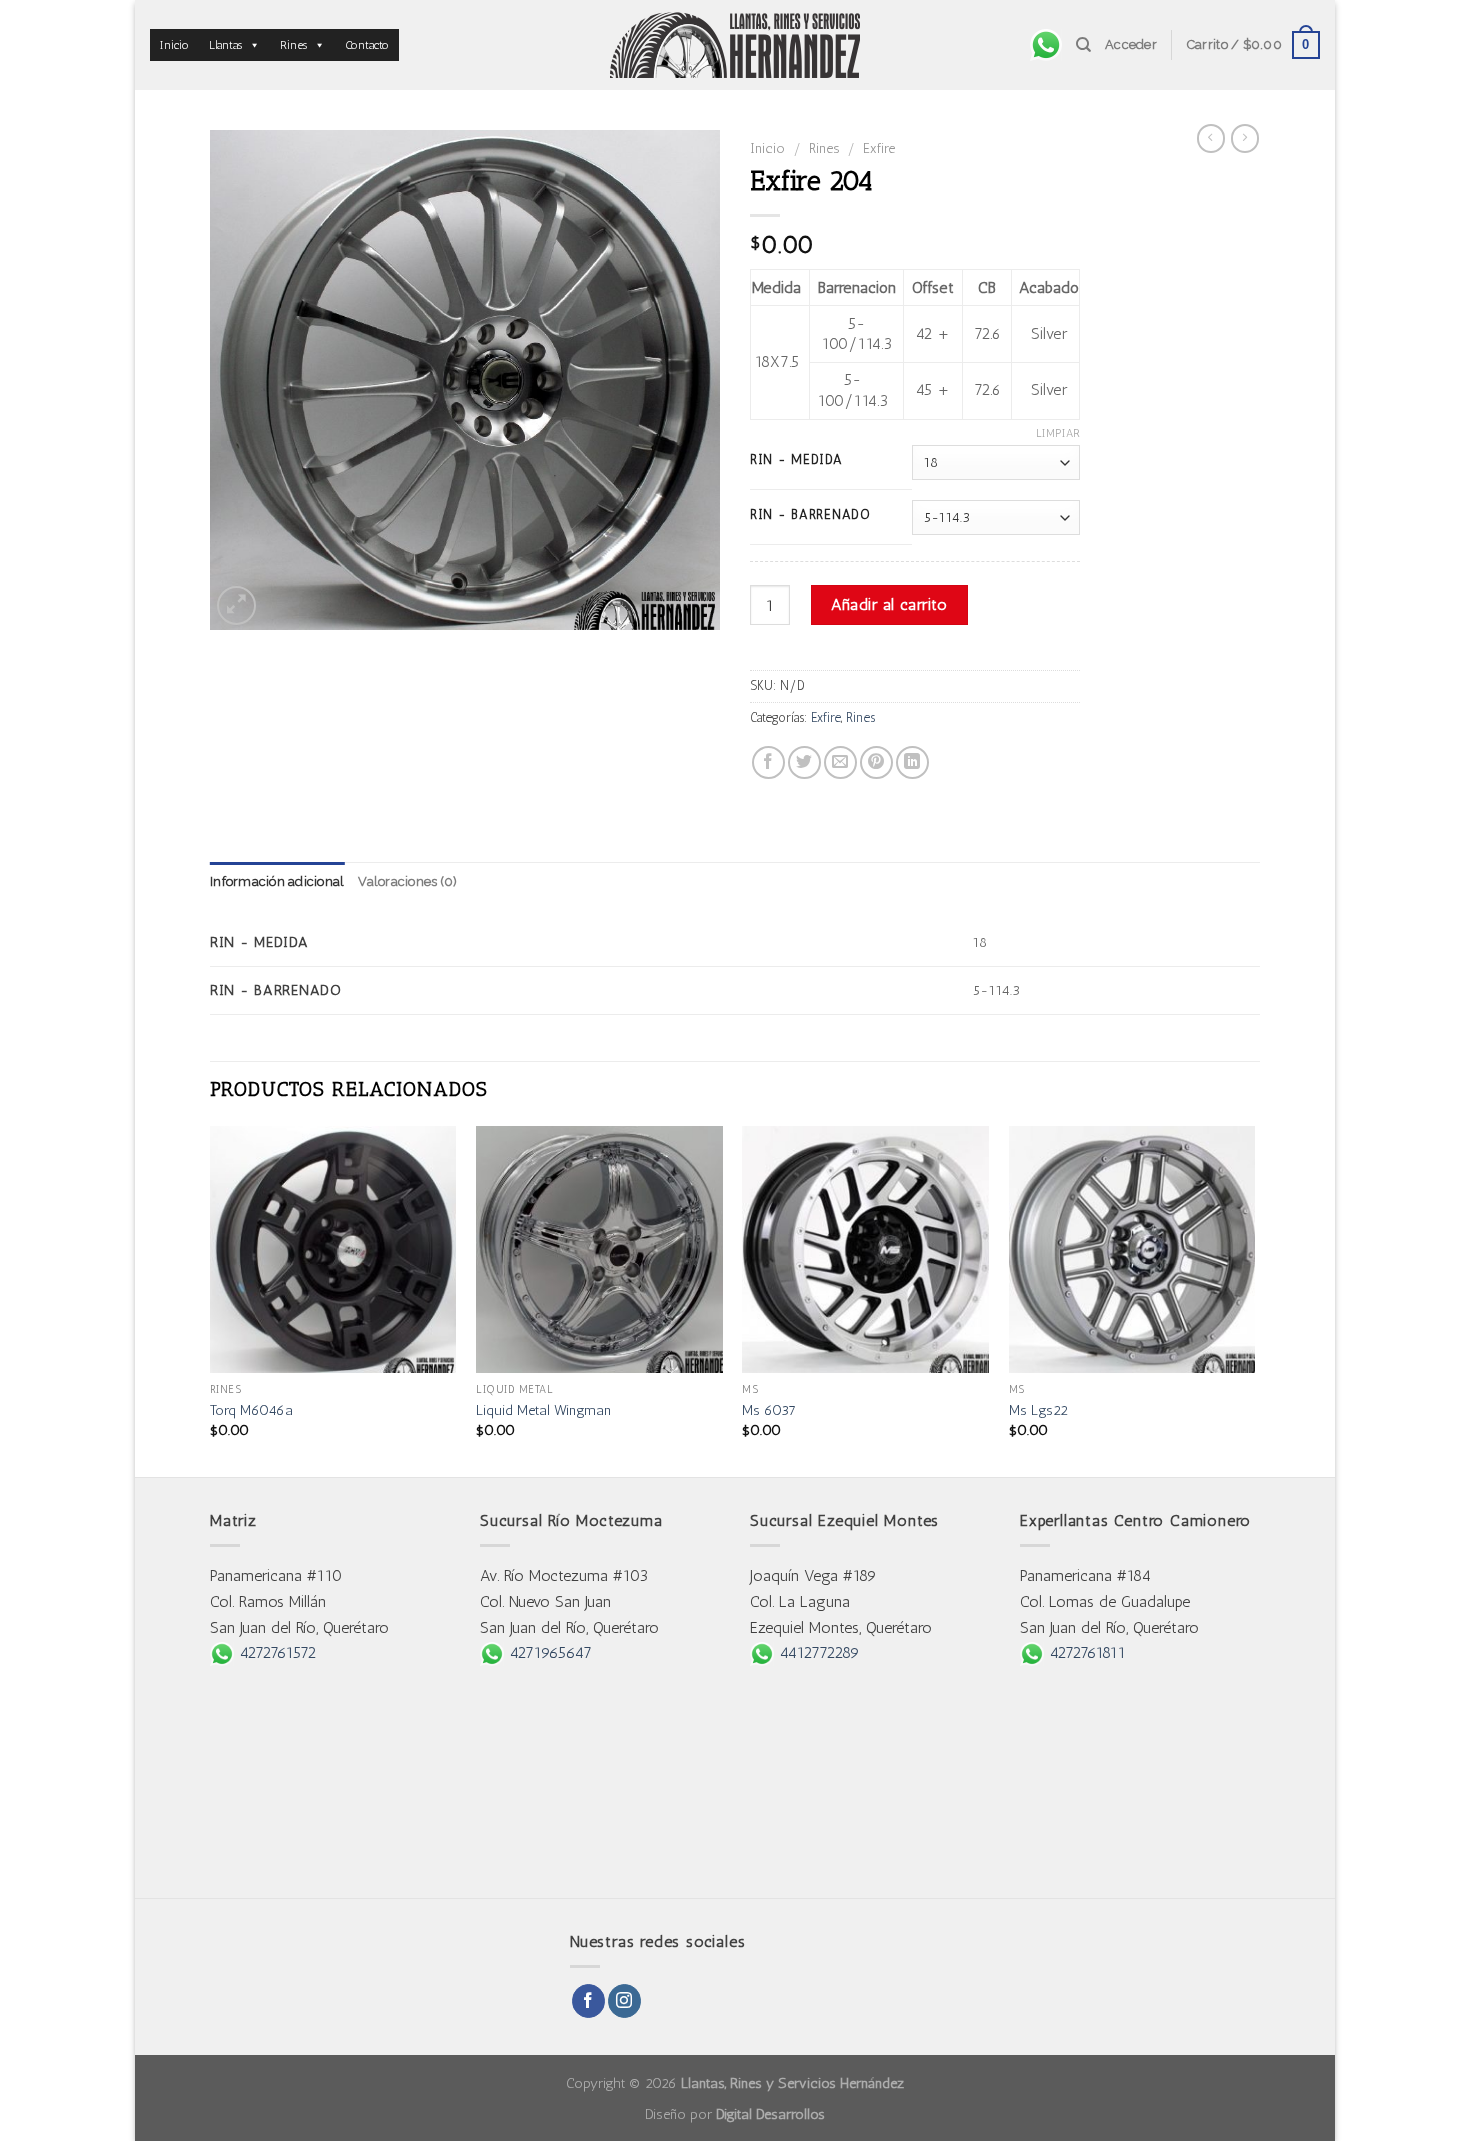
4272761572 (275, 1652)
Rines (293, 45)
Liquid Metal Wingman (543, 1410)
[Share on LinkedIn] (912, 762)
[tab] (277, 882)
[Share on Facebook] (768, 762)
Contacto (367, 45)
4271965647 (548, 1652)
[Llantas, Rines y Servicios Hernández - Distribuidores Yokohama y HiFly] (735, 45)
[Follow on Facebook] (588, 2001)
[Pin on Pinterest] (876, 762)
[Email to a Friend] (840, 762)
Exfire (879, 148)
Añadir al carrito (889, 604)
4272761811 (1085, 1652)
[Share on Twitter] (804, 762)
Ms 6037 (769, 1410)
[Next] (1254, 1299)
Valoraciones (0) (407, 881)
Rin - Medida (796, 460)
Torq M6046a (251, 1410)
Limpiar (1058, 433)
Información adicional (277, 881)
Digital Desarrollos (770, 2114)
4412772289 (817, 1652)
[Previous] (211, 1299)
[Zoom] (236, 605)
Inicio (174, 45)
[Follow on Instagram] (624, 2001)
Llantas (225, 45)
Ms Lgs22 (1038, 1410)
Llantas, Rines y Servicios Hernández (792, 2083)
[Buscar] (1083, 45)
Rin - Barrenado (810, 515)
